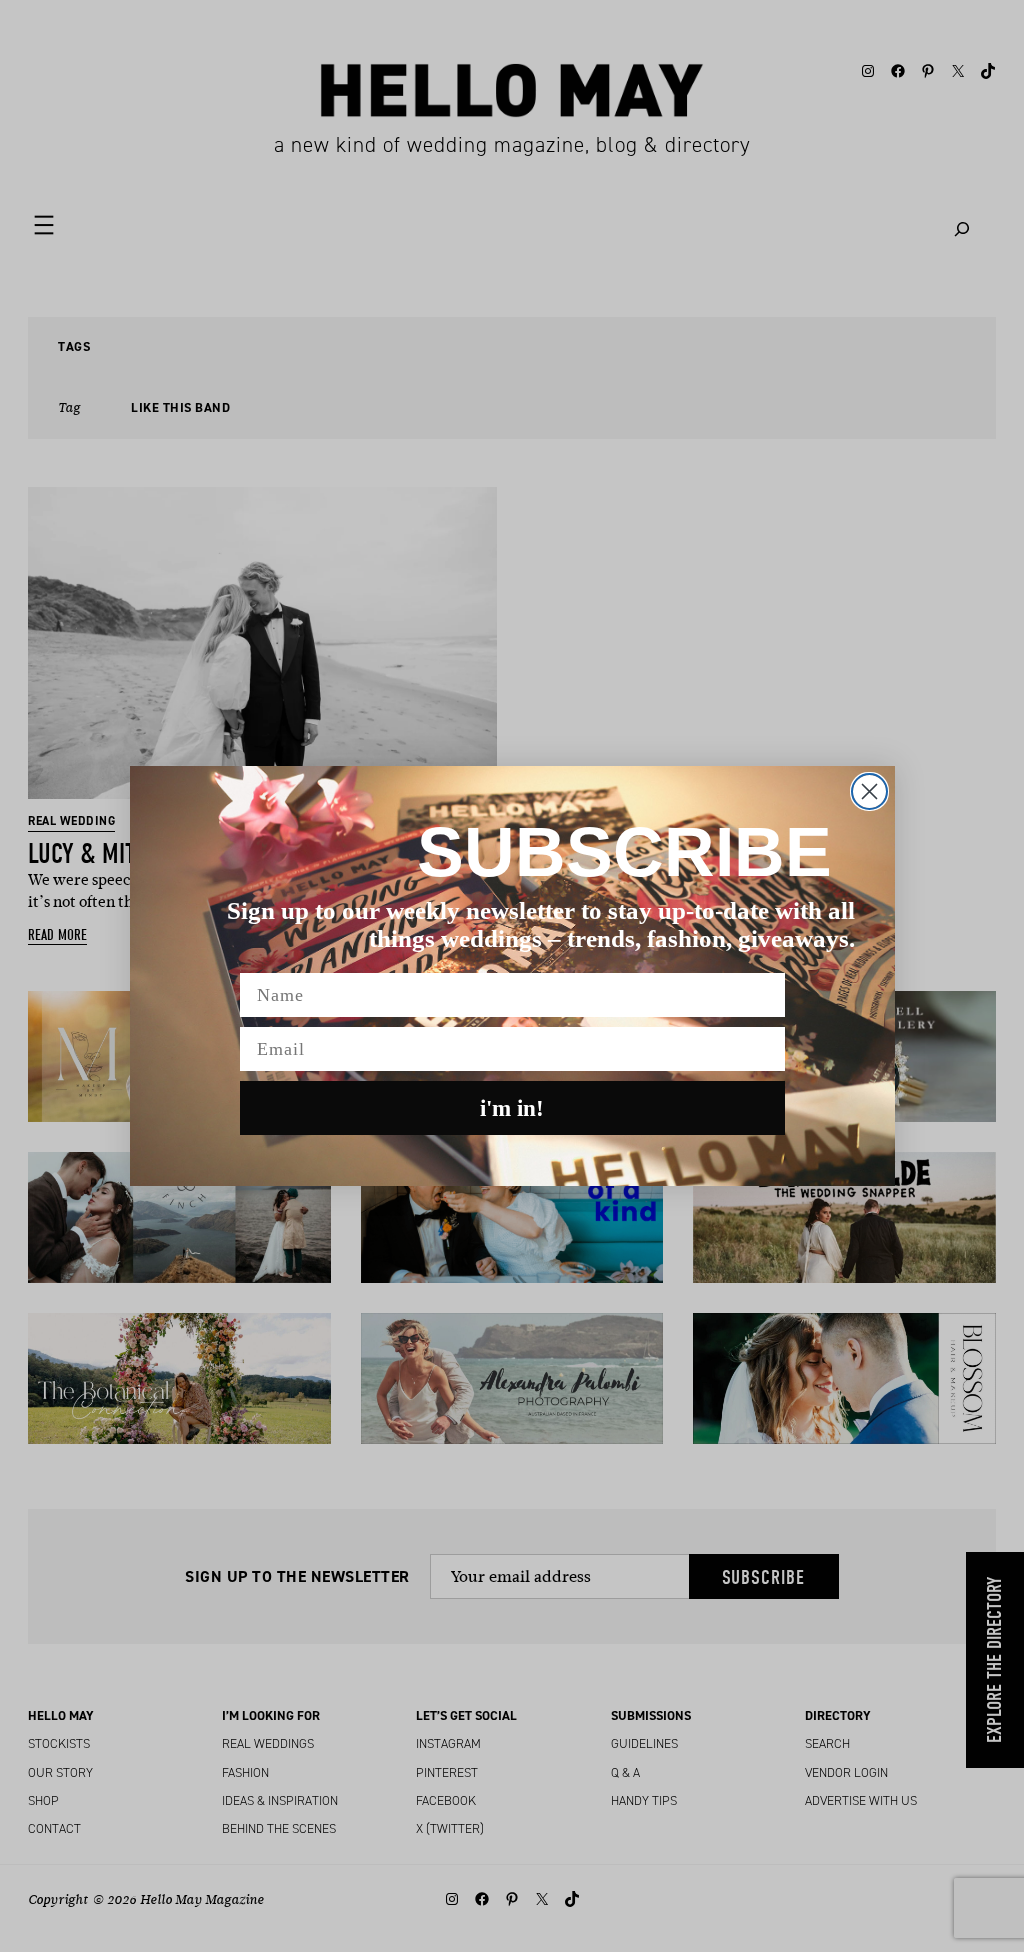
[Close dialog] (869, 791)
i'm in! (512, 1108)
